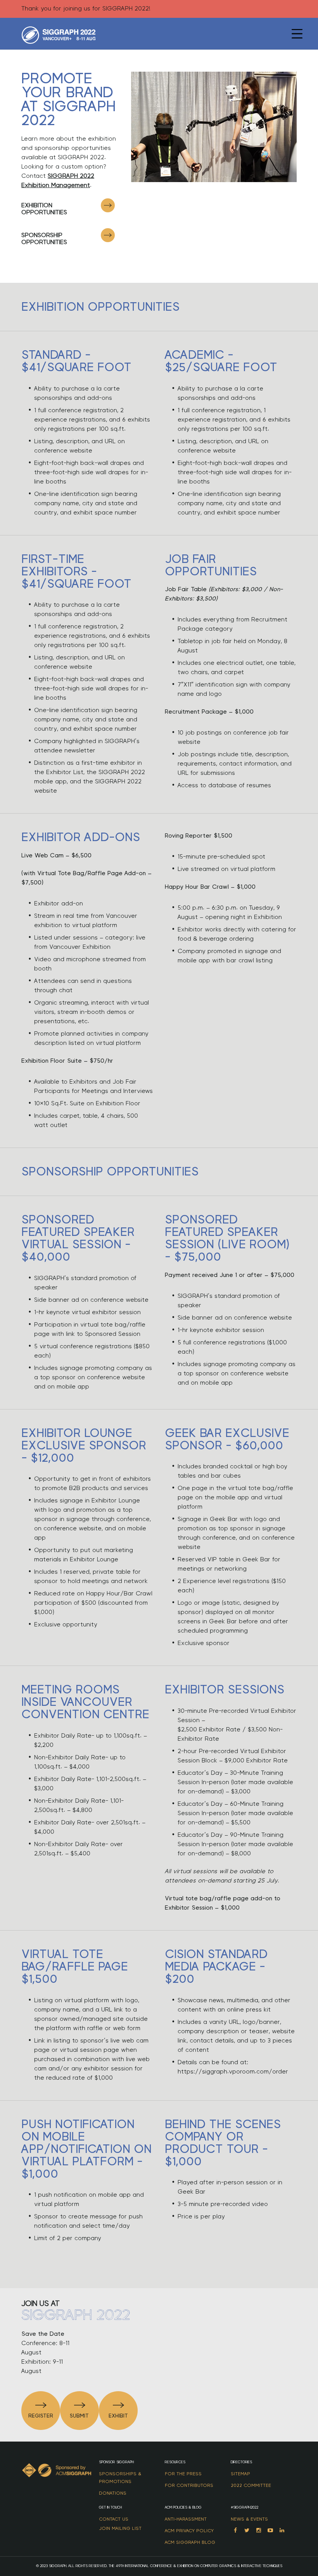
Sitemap (240, 2474)
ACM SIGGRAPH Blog (190, 2542)
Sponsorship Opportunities (44, 239)
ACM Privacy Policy (189, 2531)
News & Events (249, 2519)
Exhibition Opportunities (44, 209)
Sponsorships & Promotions (120, 2478)
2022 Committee (251, 2485)
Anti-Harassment (186, 2519)
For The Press (183, 2474)
